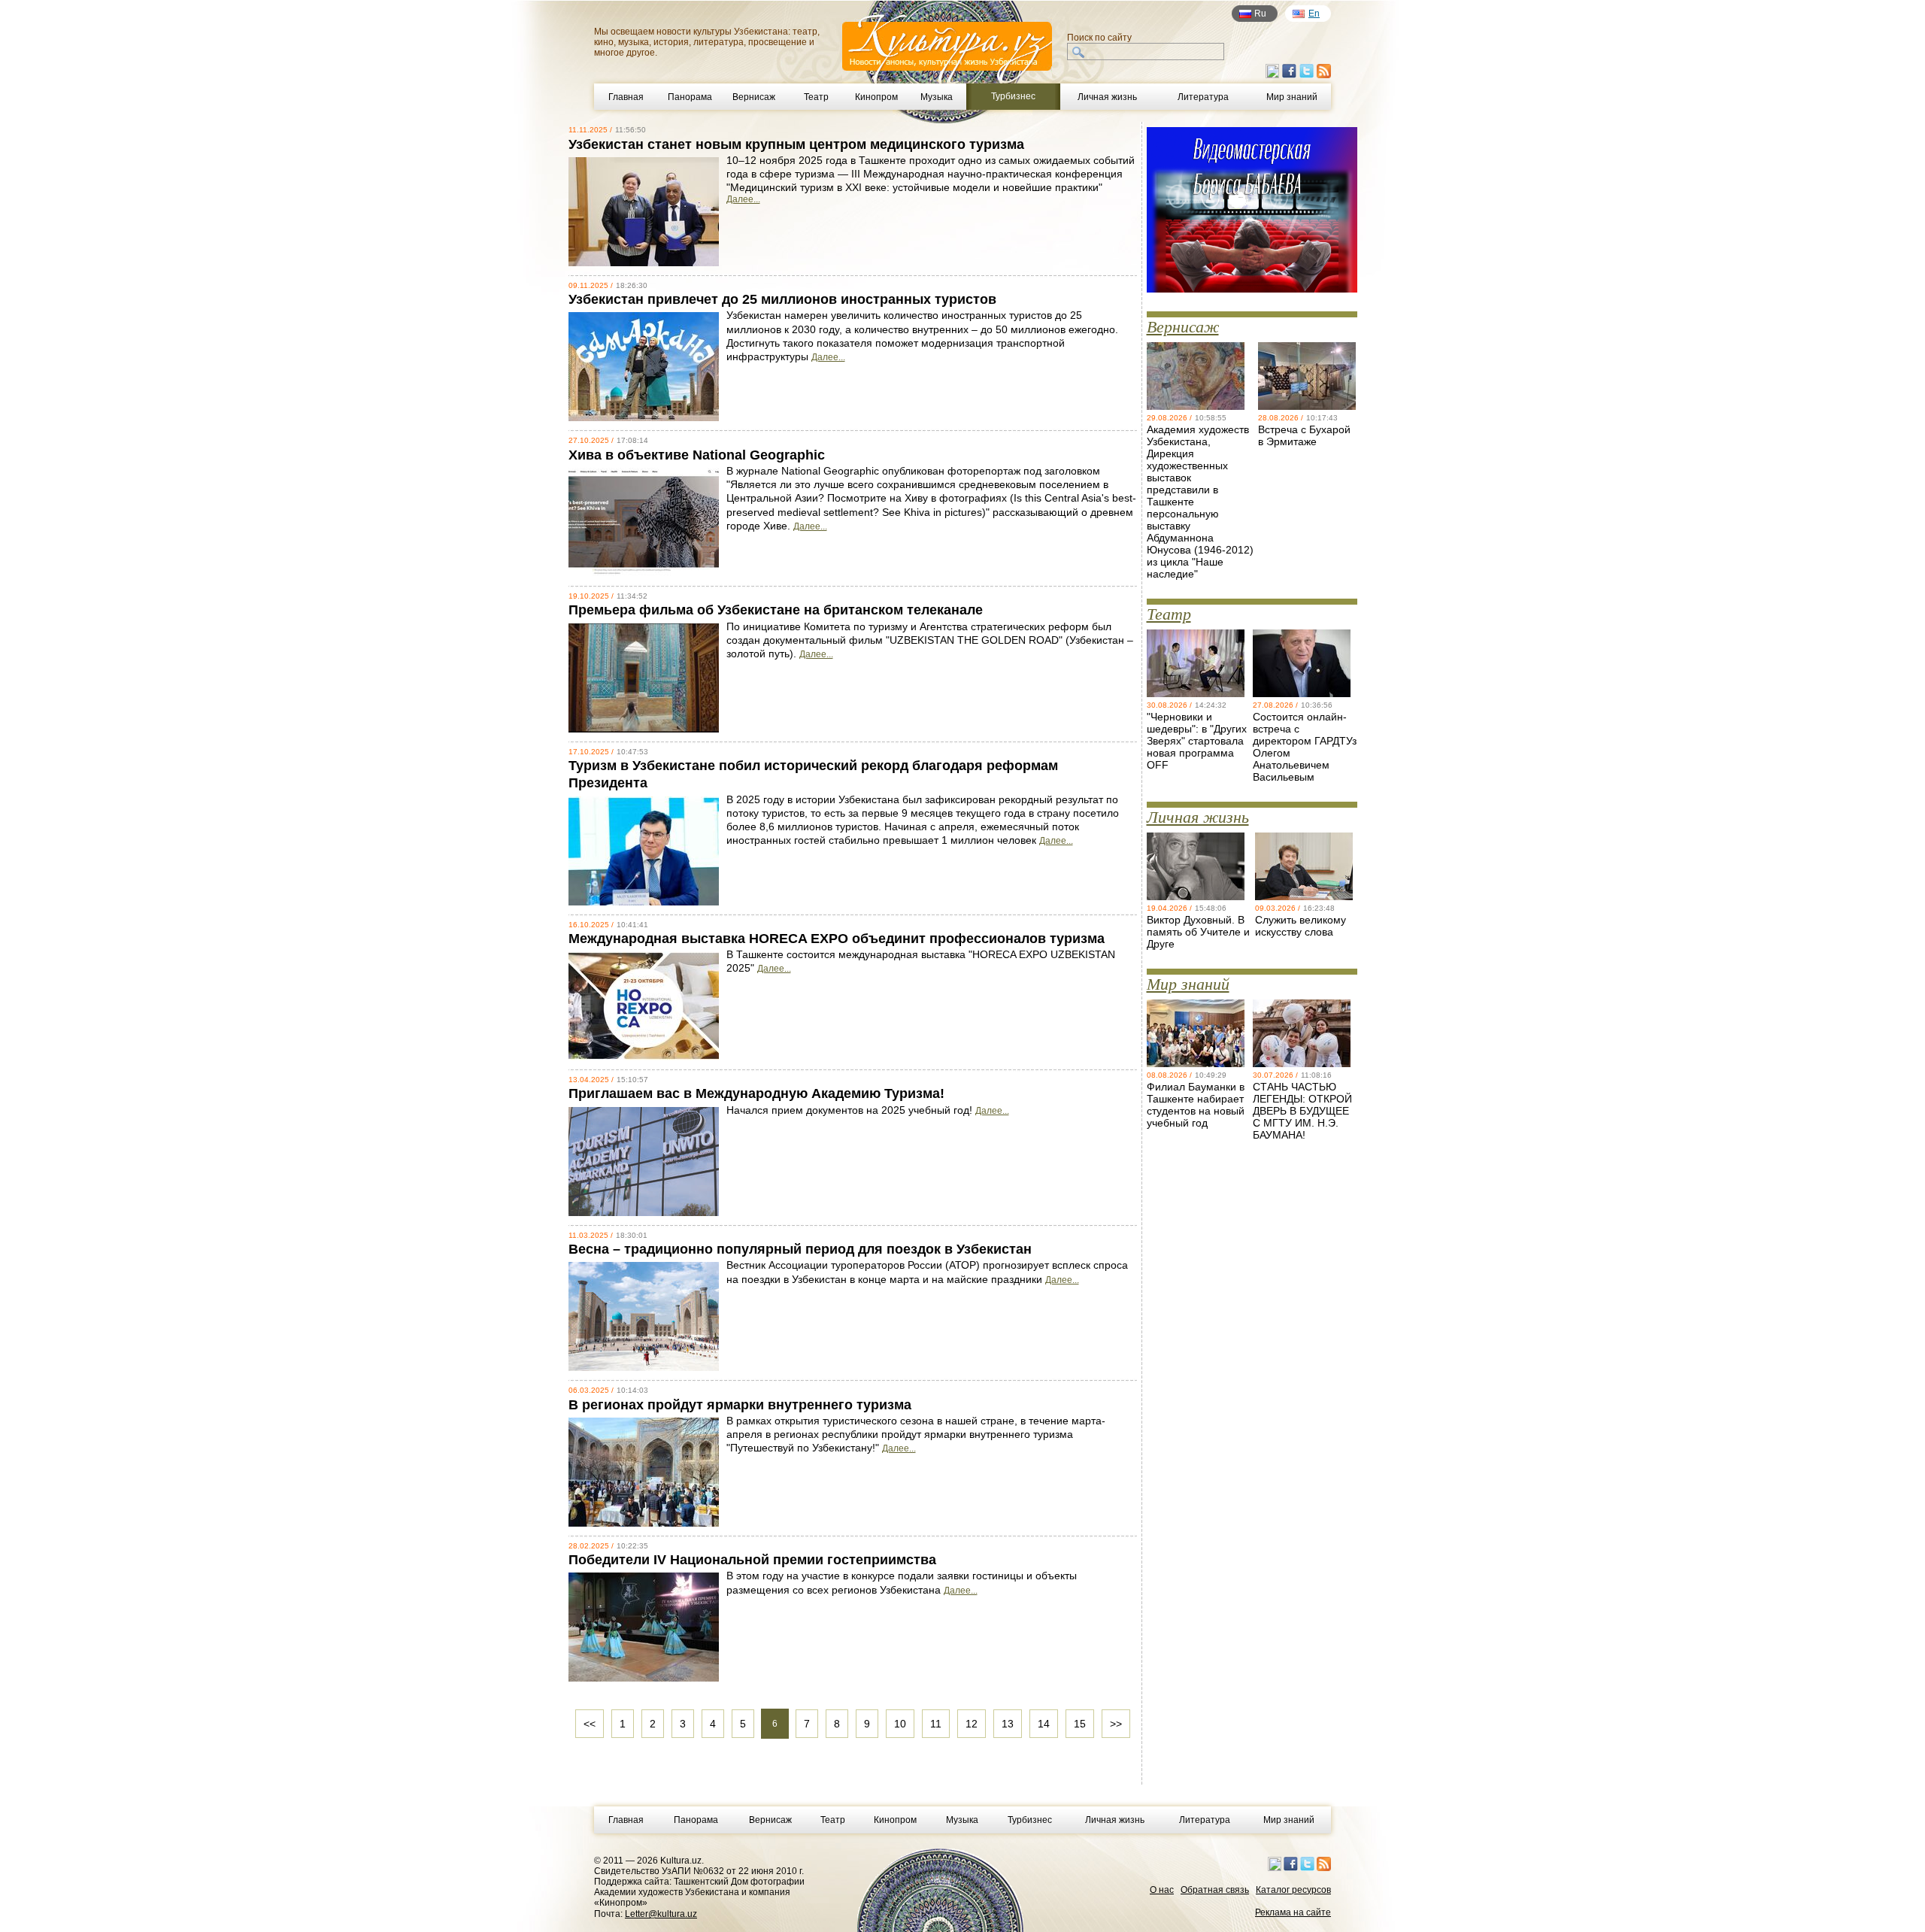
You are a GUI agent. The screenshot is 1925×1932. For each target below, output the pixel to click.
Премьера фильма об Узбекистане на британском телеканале (776, 610)
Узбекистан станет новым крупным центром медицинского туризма (796, 144)
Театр (816, 97)
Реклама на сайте (1293, 1912)
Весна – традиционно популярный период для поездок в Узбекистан (800, 1249)
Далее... (743, 199)
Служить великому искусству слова (1301, 926)
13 (1008, 1724)
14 (1044, 1724)
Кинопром (876, 97)
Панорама (690, 97)
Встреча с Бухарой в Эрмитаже (1304, 435)
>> (1116, 1724)
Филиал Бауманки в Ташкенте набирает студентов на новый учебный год (1196, 1105)
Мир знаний (1292, 97)
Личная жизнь (1107, 97)
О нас (1162, 1890)
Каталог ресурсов (1293, 1890)
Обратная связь (1215, 1890)
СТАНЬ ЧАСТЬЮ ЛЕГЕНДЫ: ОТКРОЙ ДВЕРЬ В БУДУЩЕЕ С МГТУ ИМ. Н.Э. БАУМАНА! (1302, 1111)
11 (936, 1724)
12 (972, 1724)
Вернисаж (754, 97)
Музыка (937, 97)
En (1314, 14)
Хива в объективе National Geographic (697, 455)
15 (1080, 1724)
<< (590, 1724)
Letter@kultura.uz (661, 1914)
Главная (626, 97)
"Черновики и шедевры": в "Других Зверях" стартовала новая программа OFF (1197, 741)
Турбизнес (1030, 1820)
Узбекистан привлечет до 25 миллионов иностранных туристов (782, 299)
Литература (1203, 97)
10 (900, 1724)
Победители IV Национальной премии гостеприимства (752, 1560)
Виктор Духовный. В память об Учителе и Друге (1198, 932)
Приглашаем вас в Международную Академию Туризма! (756, 1093)
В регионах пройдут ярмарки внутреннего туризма (740, 1405)
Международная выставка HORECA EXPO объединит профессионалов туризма (837, 939)
